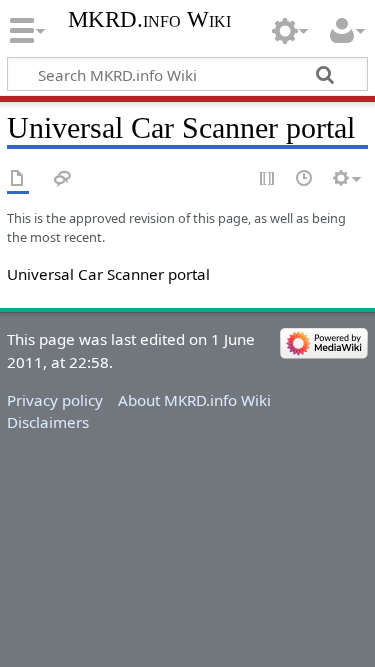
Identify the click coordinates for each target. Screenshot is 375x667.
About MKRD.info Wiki (194, 400)
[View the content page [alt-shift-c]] (18, 179)
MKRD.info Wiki (149, 20)
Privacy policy (55, 400)
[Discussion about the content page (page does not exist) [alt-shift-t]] (63, 179)
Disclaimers (48, 422)
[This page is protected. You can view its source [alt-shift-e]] (268, 179)
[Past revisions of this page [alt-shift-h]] (305, 179)
